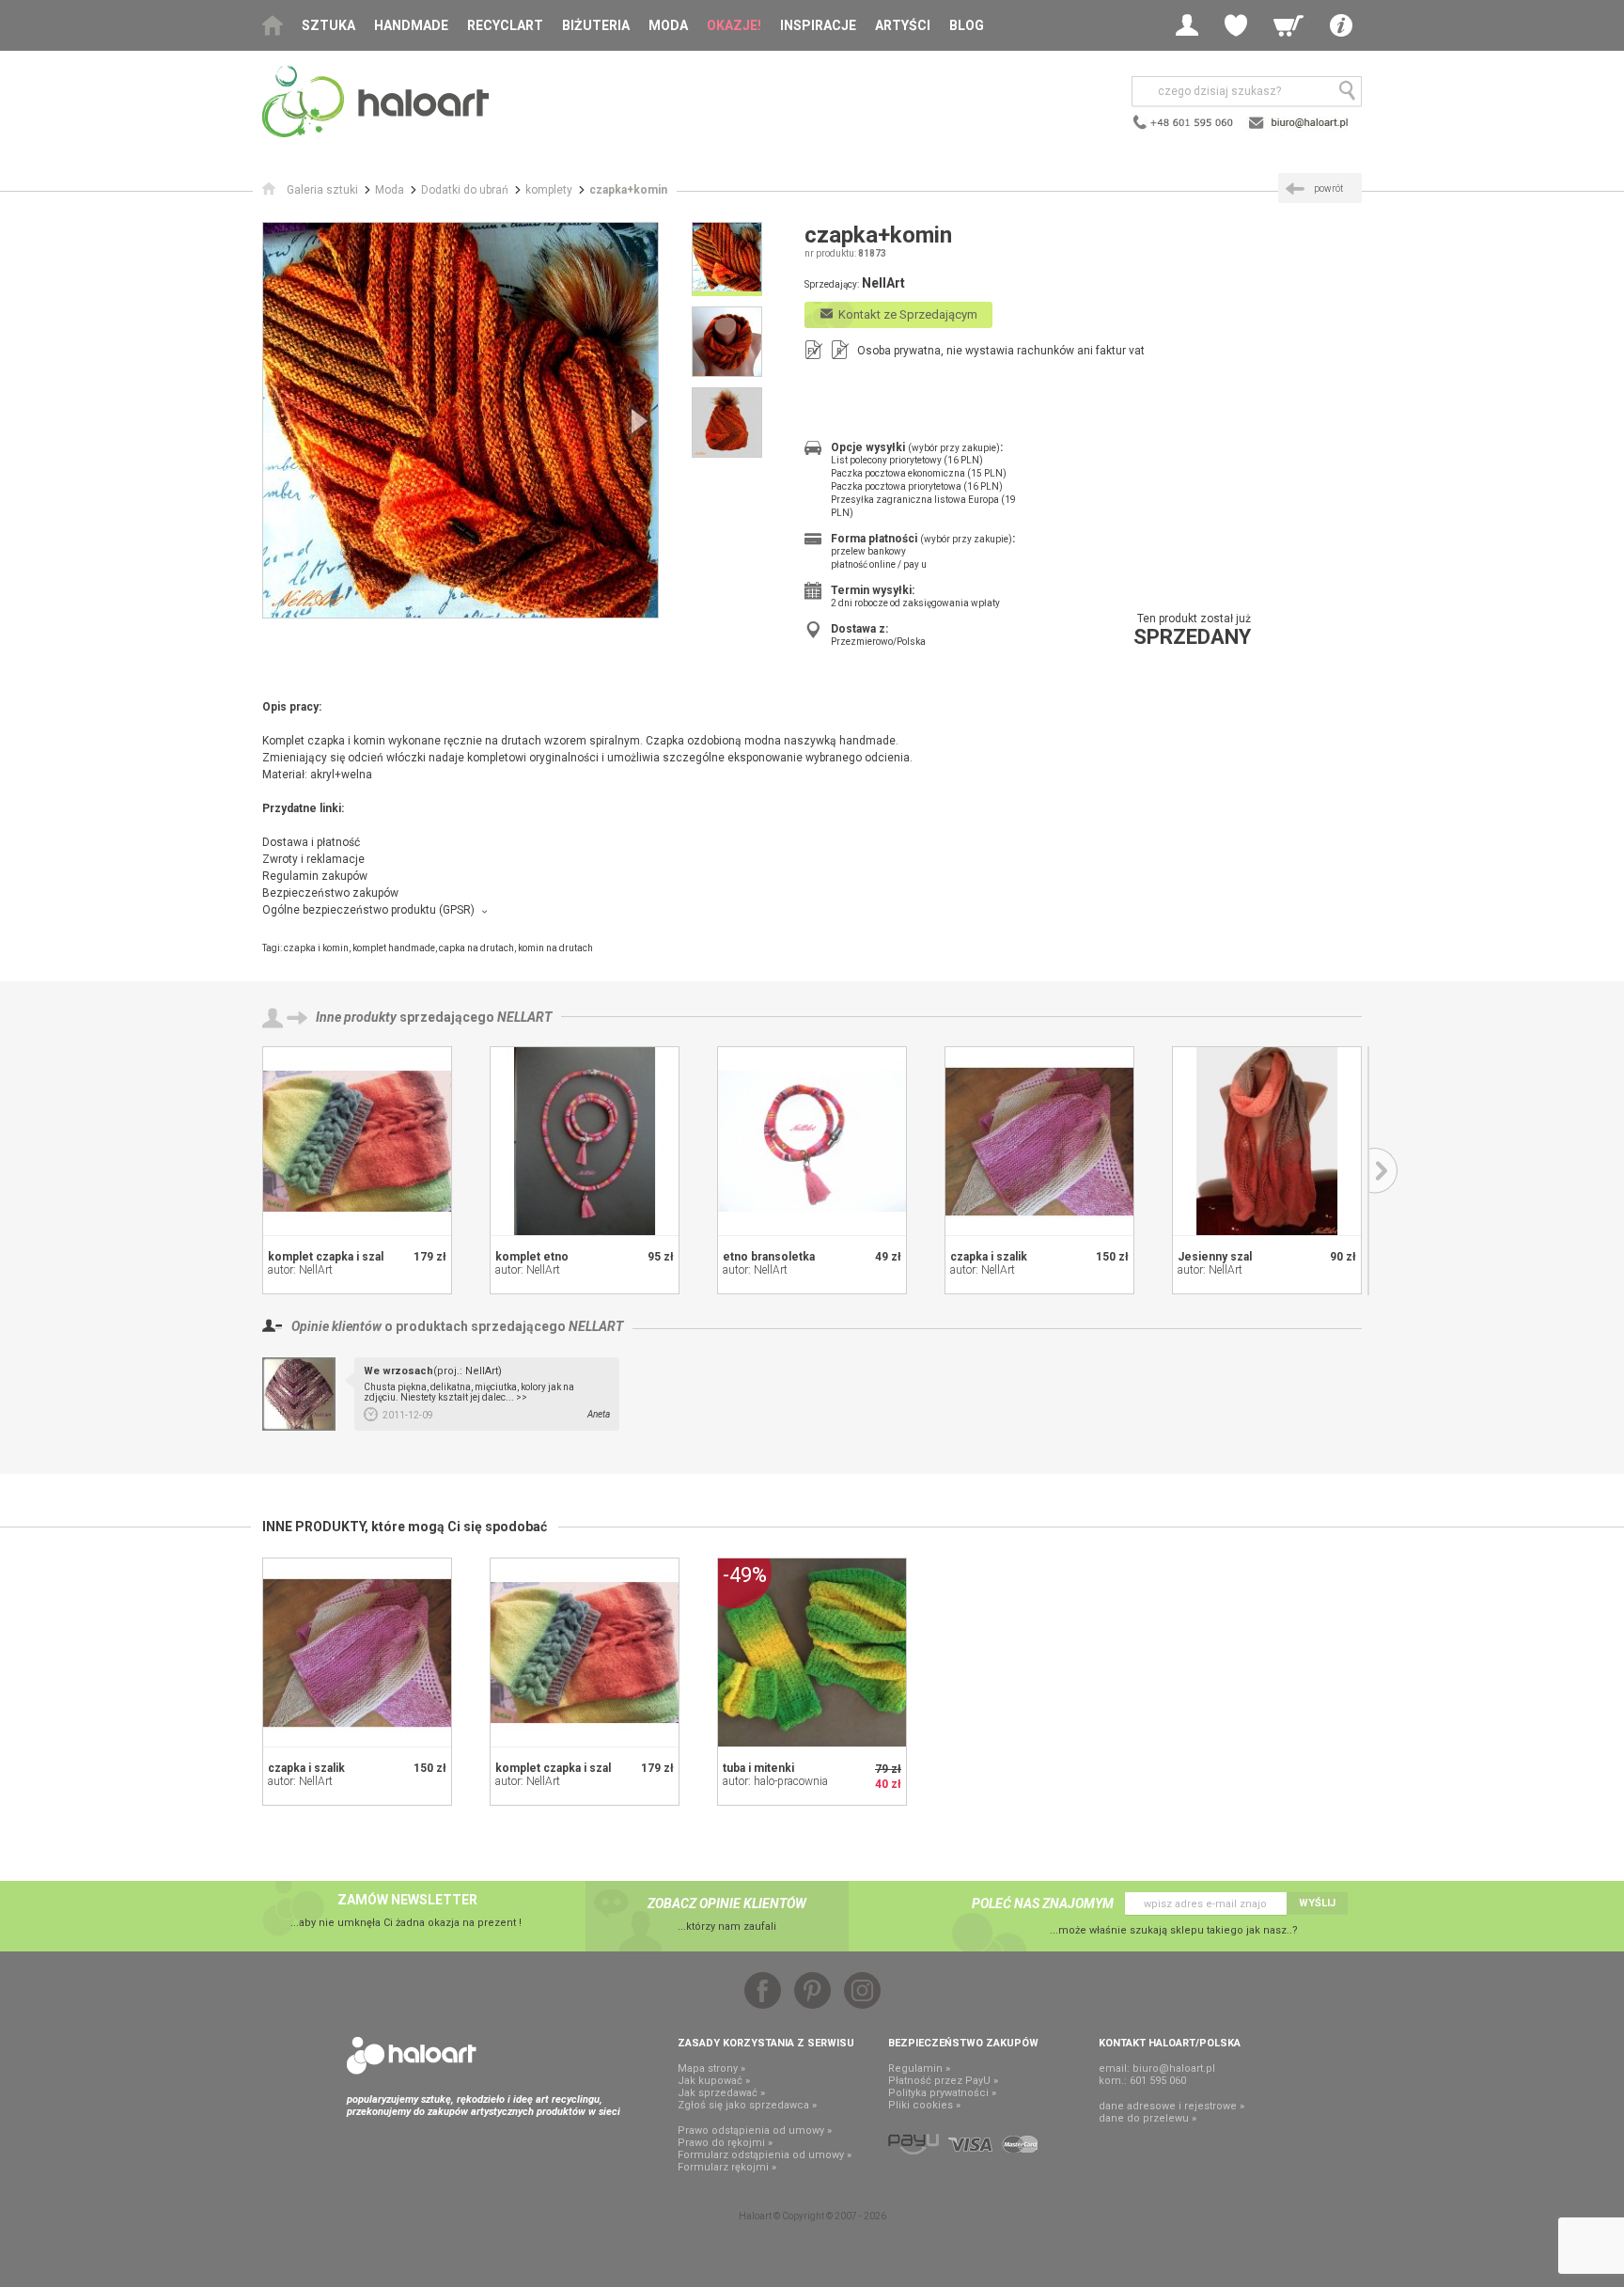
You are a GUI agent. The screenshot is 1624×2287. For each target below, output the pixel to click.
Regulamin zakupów (315, 876)
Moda (668, 25)
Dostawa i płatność (311, 842)
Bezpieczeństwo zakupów (330, 893)
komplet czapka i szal (326, 1257)
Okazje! (734, 25)
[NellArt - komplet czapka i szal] (357, 1141)
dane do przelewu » (1148, 2118)
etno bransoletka (769, 1257)
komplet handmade (394, 948)
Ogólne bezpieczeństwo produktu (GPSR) (368, 910)
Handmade (411, 25)
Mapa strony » (711, 2068)
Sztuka (328, 25)
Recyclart (505, 25)
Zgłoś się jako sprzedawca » (747, 2105)
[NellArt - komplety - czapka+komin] (461, 420)
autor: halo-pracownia (775, 1781)
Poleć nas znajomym (1043, 1903)
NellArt (524, 1017)
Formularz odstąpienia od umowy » (765, 2155)
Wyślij (1317, 1903)
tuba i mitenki (758, 1768)
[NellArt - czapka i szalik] (1039, 1141)
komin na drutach (555, 948)
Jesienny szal (1215, 1257)
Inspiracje (818, 25)
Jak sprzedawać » (721, 2093)
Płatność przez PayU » (943, 2081)
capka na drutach (476, 948)
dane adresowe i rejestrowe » (1171, 2106)
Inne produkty (356, 1017)
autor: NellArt (300, 1270)
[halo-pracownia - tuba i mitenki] (812, 1653)
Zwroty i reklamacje (313, 859)
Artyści (903, 25)
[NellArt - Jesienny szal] (1267, 1141)
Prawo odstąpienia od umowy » (755, 2130)
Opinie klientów (336, 1326)
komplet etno (532, 1257)
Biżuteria (596, 25)
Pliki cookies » (924, 2105)
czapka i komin (316, 948)
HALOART (412, 2056)
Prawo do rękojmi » (725, 2143)
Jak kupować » (714, 2081)
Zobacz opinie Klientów (727, 1903)
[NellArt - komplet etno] (585, 1141)
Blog (967, 25)
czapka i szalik (989, 1257)
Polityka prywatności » (942, 2093)
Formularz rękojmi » (727, 2167)
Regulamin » (919, 2068)
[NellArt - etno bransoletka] (812, 1141)
